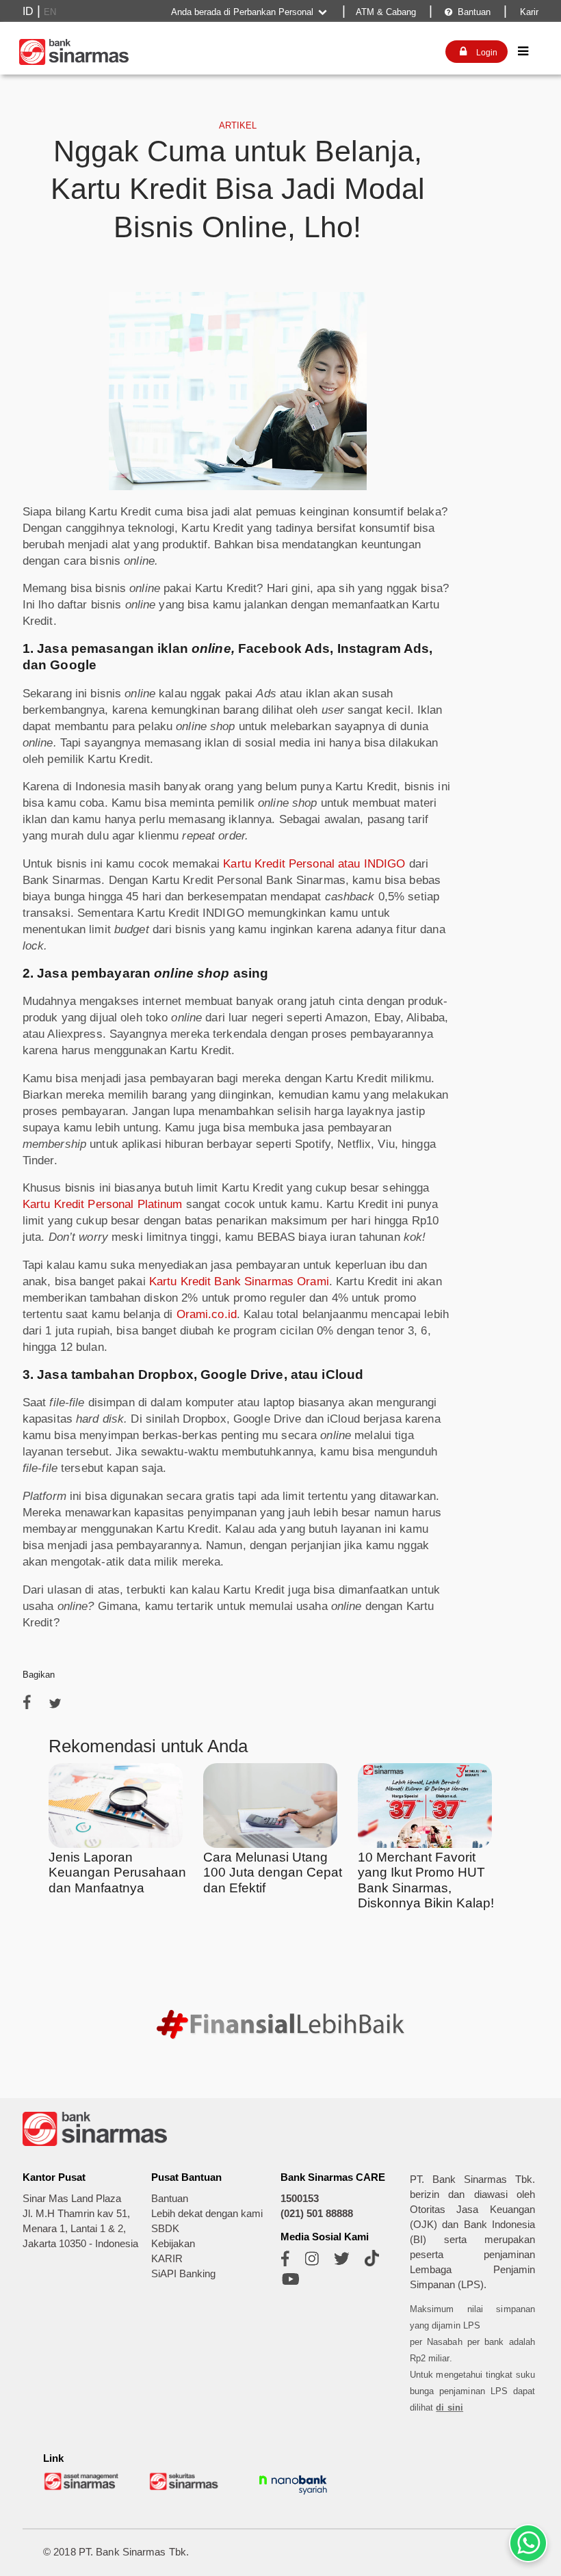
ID (28, 11)
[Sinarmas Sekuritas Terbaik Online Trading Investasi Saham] (187, 2488)
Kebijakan (173, 2244)
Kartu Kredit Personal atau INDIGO (314, 864)
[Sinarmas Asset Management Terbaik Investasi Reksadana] (82, 2488)
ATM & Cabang (386, 12)
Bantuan (468, 12)
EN (50, 12)
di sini (449, 2407)
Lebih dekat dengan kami (207, 2214)
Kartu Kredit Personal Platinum (103, 1204)
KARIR (167, 2259)
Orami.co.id (207, 1314)
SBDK (165, 2229)
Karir (528, 12)
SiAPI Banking (183, 2274)
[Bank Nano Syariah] (293, 2495)
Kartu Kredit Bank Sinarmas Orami (239, 1282)
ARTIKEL (238, 125)
